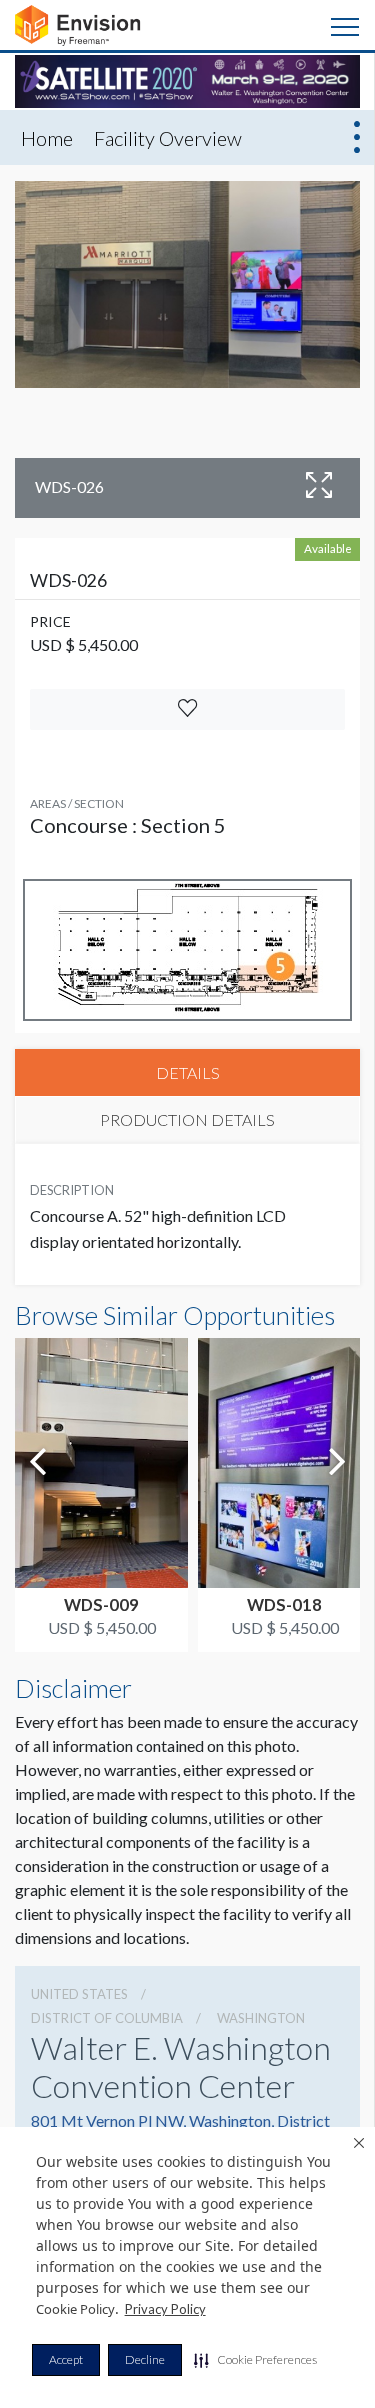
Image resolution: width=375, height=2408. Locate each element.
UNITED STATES (79, 1994)
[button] (255, 2360)
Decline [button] (145, 2359)
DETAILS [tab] (188, 1072)
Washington (261, 2018)
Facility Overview (168, 138)
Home (47, 138)
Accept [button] (66, 2359)
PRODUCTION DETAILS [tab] (187, 1119)
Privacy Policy (165, 2309)
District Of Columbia (107, 2018)
